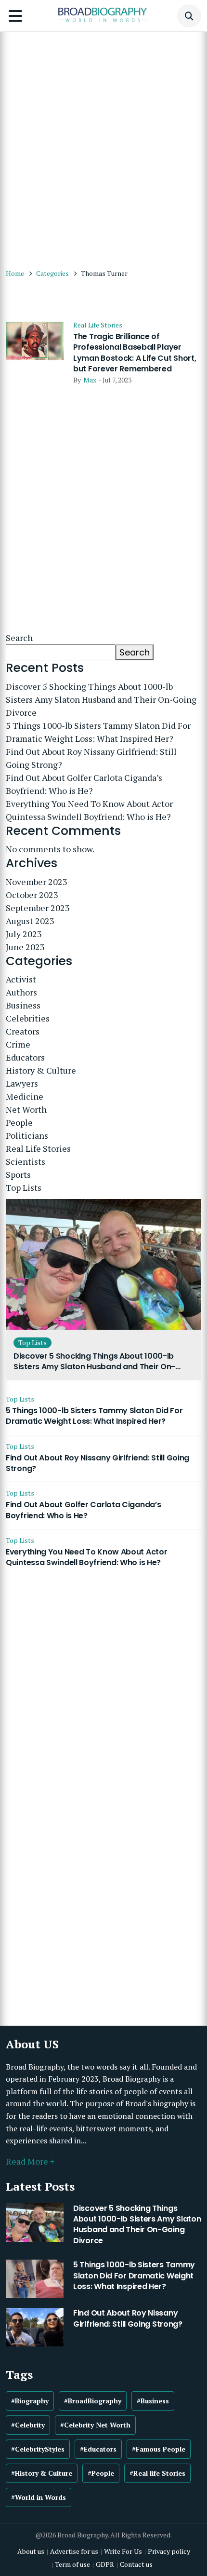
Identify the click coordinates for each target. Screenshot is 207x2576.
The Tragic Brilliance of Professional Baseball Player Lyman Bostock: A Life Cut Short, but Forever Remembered (135, 353)
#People (101, 2473)
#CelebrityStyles (38, 2449)
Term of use (72, 2564)
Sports (18, 1174)
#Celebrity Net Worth (95, 2425)
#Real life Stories (157, 2473)
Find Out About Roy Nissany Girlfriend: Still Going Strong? (91, 758)
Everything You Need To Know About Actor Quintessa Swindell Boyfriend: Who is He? (89, 810)
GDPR (105, 2564)
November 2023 (37, 882)
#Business (153, 2401)
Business (23, 1005)
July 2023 (24, 934)
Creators (23, 1031)
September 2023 (38, 908)
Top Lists (24, 1187)
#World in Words (39, 2497)
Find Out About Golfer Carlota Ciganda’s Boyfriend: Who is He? (84, 784)
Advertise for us (74, 2551)
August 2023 (30, 921)
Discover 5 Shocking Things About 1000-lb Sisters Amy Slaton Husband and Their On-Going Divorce (101, 699)
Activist (21, 979)
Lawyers (22, 1083)
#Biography (30, 2401)
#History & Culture (42, 2473)
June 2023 (25, 947)
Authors (21, 992)
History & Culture (41, 1070)
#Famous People (159, 2449)
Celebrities (28, 1018)
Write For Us (123, 2551)
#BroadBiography (93, 2401)
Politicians (27, 1135)
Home (15, 273)
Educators (25, 1057)
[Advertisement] (103, 145)
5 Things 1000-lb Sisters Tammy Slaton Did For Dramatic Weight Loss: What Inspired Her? (98, 732)
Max (90, 380)
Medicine (25, 1096)
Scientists (26, 1161)
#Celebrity (28, 2425)
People (19, 1122)
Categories (52, 273)
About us (31, 2551)
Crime (18, 1044)
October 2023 (32, 895)
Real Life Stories (98, 325)
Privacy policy (169, 2551)
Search (19, 638)
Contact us (136, 2564)
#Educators (98, 2449)
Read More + (30, 2161)
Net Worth (26, 1109)
